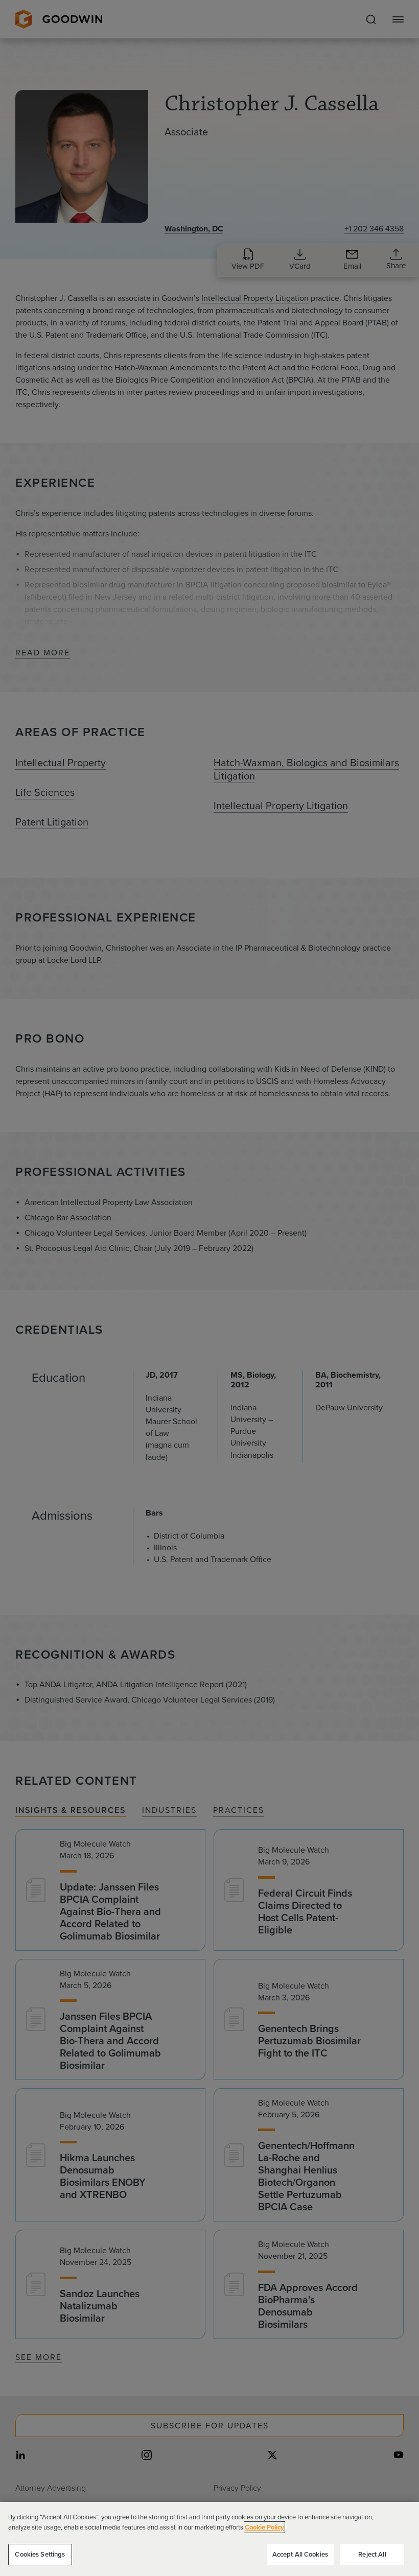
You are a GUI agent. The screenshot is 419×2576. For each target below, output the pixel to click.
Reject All (372, 2554)
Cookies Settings (40, 2554)
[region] (209, 2539)
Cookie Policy (264, 2527)
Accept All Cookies (300, 2554)
